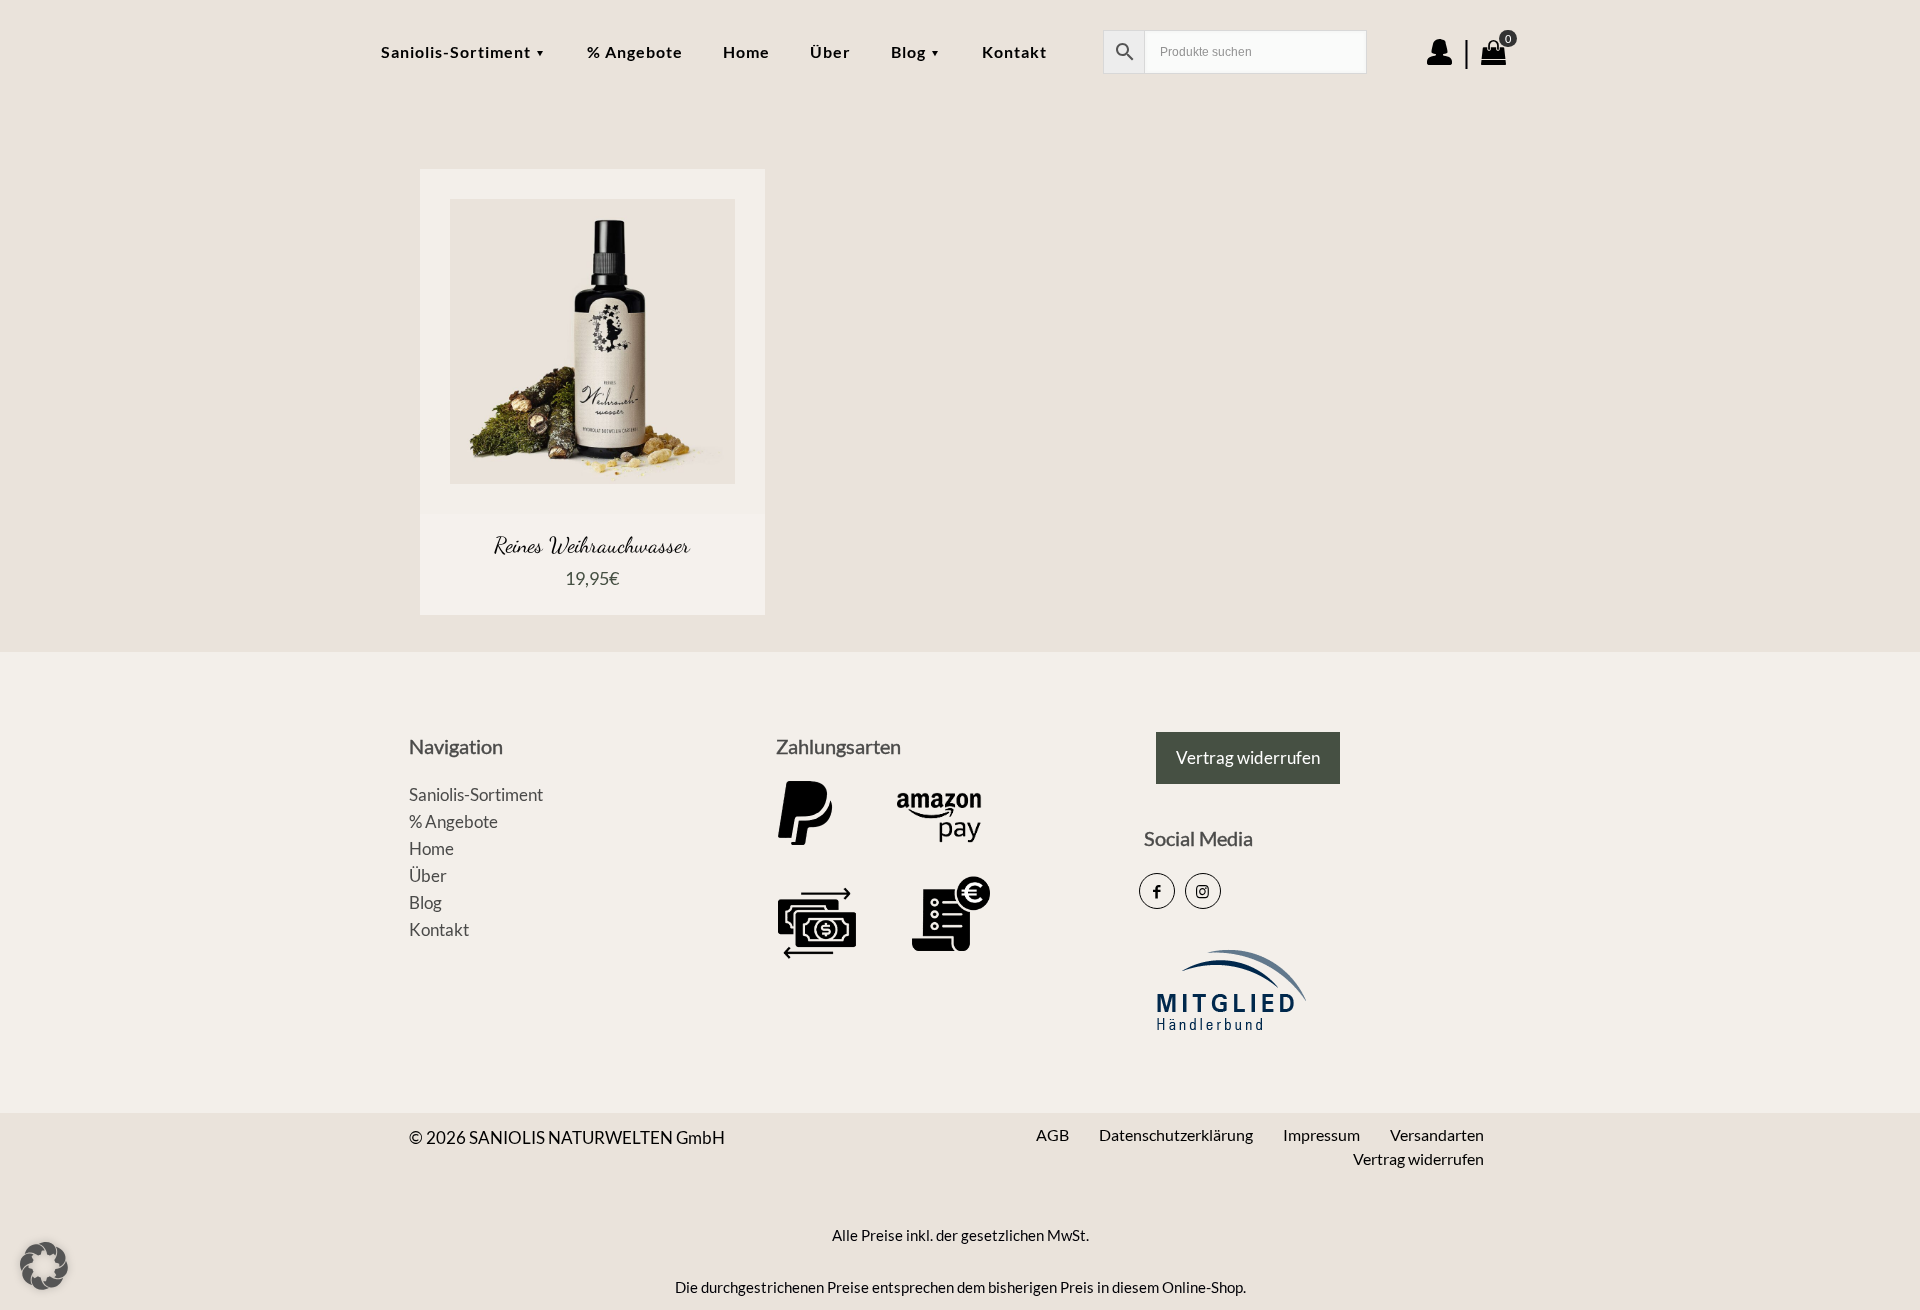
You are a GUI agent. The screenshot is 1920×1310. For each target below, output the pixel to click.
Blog (425, 902)
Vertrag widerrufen (1418, 1158)
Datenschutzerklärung (1176, 1134)
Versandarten (1437, 1134)
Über (428, 875)
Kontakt (439, 929)
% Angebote (453, 821)
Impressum (1321, 1134)
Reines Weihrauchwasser (592, 545)
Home (431, 848)
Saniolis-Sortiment (476, 794)
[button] (44, 1266)
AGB (1052, 1134)
